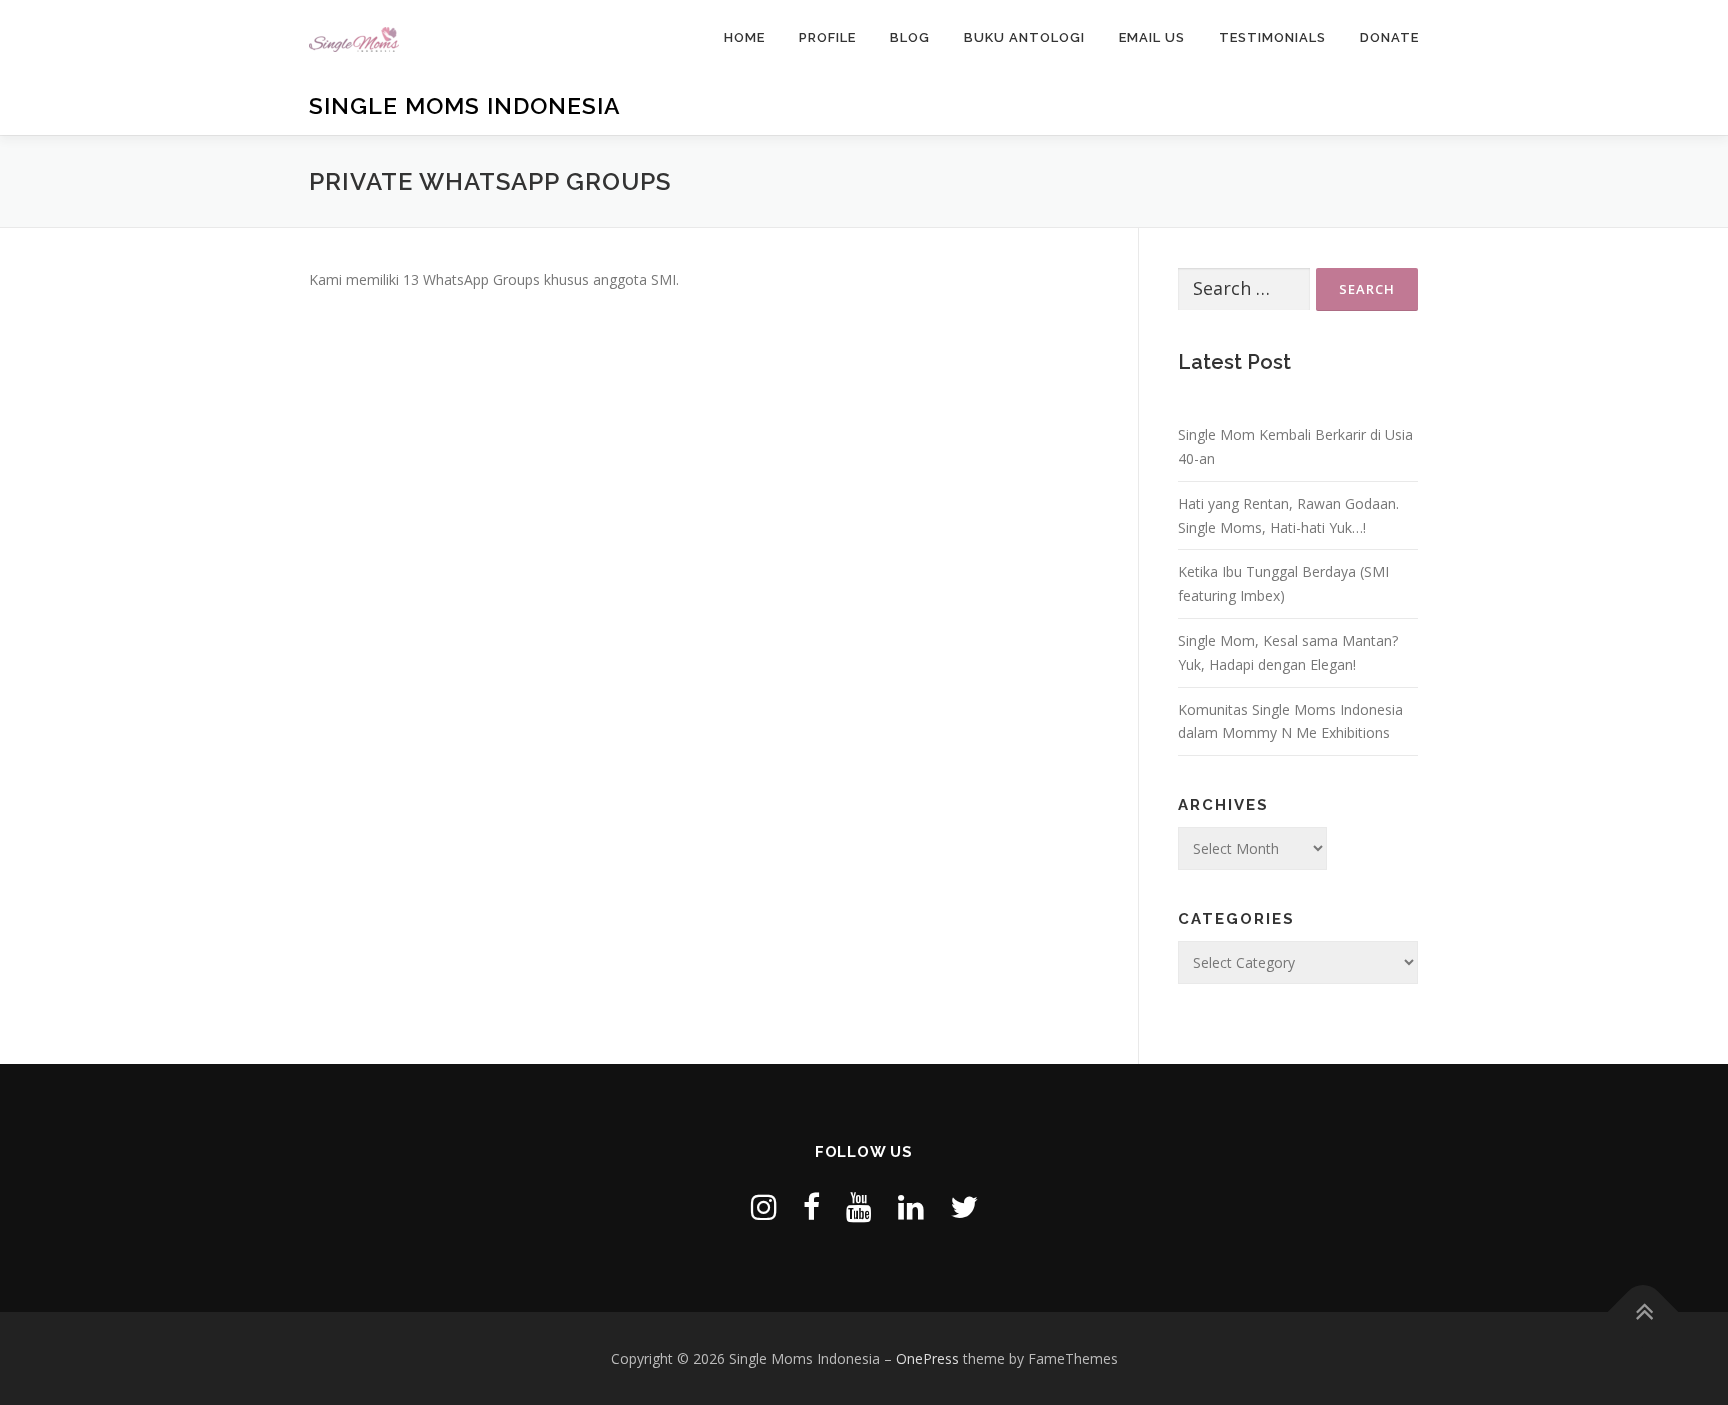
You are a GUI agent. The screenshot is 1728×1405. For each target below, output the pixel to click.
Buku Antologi (1024, 37)
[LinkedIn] (911, 1206)
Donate (1389, 37)
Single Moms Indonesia (465, 105)
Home (744, 37)
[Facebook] (811, 1206)
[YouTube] (859, 1206)
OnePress (927, 1358)
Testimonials (1272, 37)
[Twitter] (964, 1206)
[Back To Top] (1643, 1311)
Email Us (1152, 37)
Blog (910, 37)
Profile (827, 37)
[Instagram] (764, 1206)
